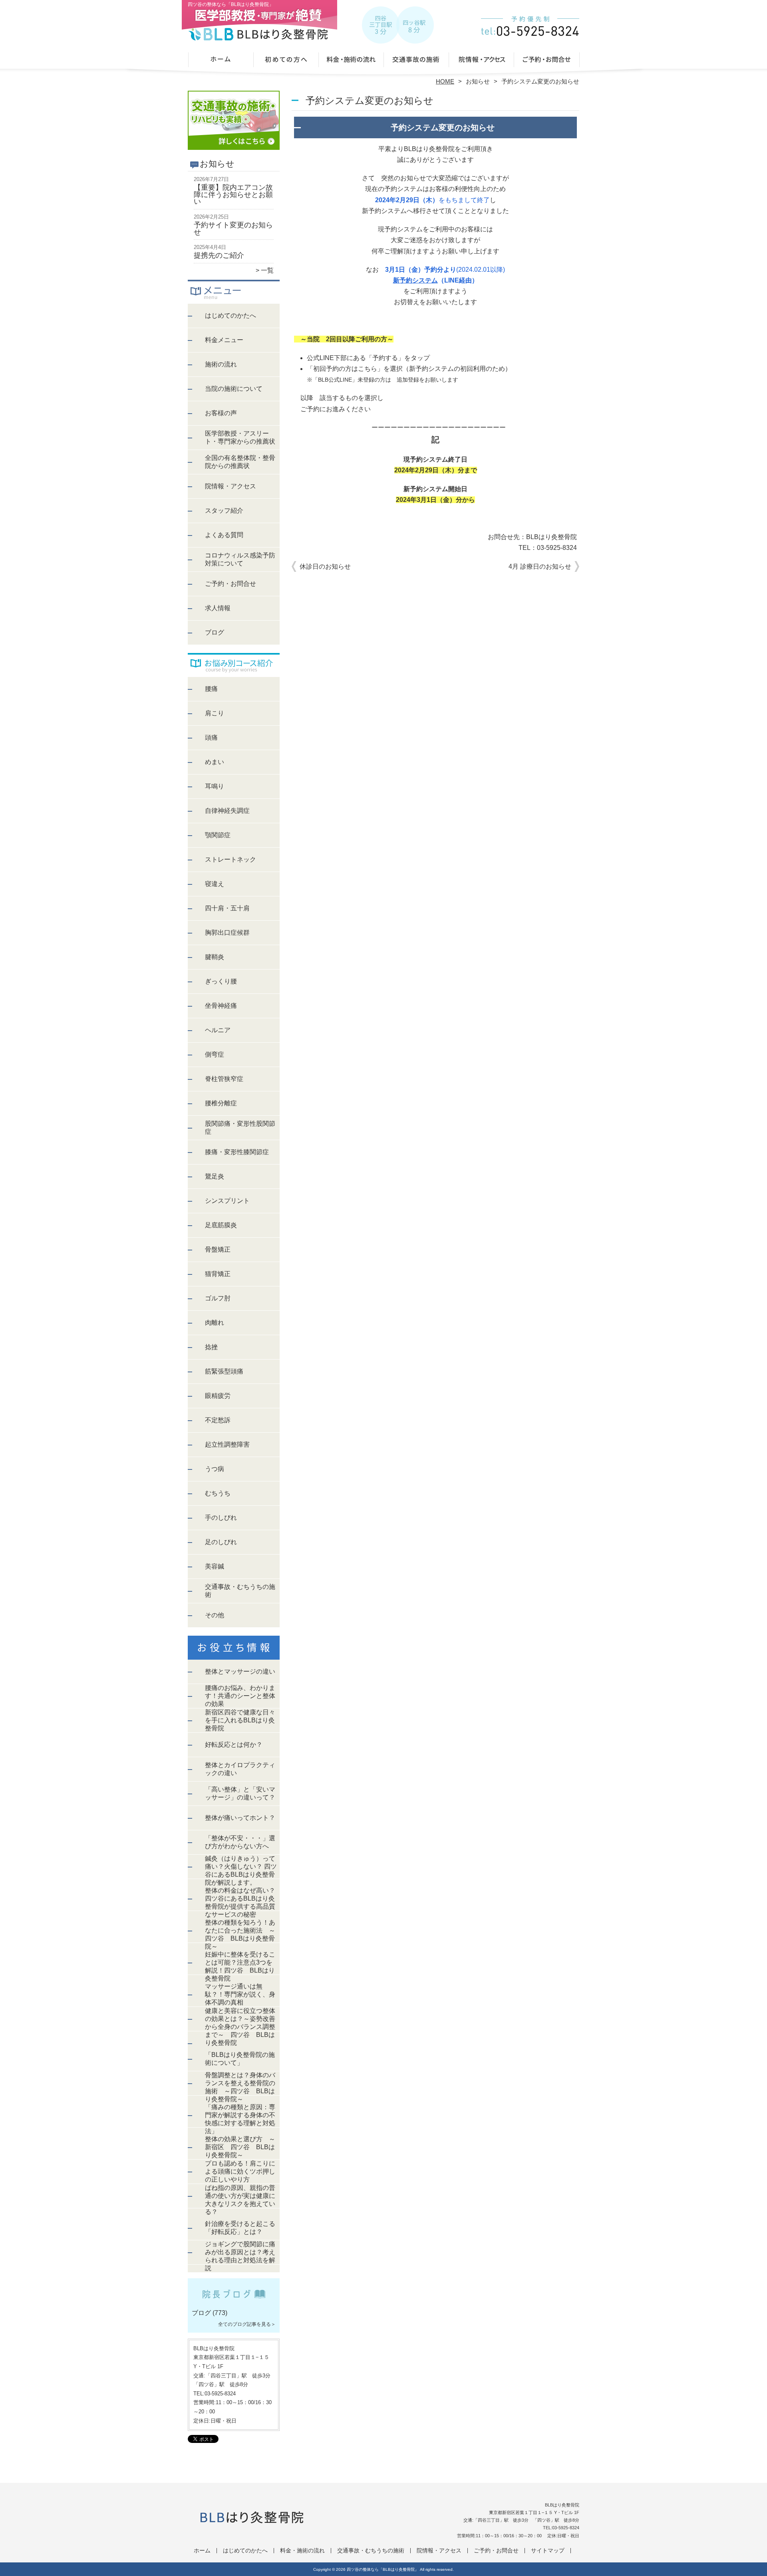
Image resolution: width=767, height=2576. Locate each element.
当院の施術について (234, 389)
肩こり (215, 713)
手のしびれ (221, 1518)
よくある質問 (224, 535)
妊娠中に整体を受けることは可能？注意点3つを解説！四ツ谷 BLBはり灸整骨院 (240, 1966)
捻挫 (211, 1347)
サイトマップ (548, 2551)
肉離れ (215, 1323)
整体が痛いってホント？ (240, 1818)
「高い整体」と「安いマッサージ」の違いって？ (240, 1793)
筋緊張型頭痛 (224, 1371)
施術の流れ (221, 364)
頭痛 (211, 738)
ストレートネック (230, 859)
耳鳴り (215, 786)
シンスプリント (227, 1201)
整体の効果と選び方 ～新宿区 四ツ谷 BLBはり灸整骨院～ (240, 2147)
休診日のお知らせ (325, 566)
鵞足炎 (215, 1176)
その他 (215, 1615)
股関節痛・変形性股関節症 (240, 1128)
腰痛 (211, 689)
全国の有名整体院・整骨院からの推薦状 (240, 462)
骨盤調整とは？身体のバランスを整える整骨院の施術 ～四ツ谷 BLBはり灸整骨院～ (240, 2087)
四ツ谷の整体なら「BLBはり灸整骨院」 (383, 2569)
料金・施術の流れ (351, 62)
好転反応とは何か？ (234, 1745)
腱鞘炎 (215, 957)
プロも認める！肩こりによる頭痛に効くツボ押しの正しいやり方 (240, 2171)
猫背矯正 (218, 1274)
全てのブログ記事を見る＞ (247, 2324)
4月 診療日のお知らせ (540, 566)
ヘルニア (218, 1030)
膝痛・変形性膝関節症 (237, 1152)
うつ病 (215, 1469)
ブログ (215, 632)
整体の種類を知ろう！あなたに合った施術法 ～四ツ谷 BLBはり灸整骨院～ (240, 1934)
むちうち (218, 1493)
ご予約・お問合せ (546, 62)
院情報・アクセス (481, 62)
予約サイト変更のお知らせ (233, 229)
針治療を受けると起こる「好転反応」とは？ (240, 2228)
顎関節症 (218, 835)
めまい (215, 762)
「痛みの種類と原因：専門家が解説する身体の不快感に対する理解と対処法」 (240, 2119)
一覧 (267, 270)
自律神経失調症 (227, 811)
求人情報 (218, 608)
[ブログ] (234, 2303)
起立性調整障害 (227, 1444)
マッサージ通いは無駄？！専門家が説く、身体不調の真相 (240, 1994)
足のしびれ (221, 1542)
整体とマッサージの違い (240, 1671)
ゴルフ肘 (218, 1298)
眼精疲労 (218, 1396)
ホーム (221, 62)
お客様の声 (221, 413)
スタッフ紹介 (224, 511)
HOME (445, 81)
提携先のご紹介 (219, 255)
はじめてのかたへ (286, 62)
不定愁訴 (218, 1420)
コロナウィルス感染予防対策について (240, 559)
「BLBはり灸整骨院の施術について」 (240, 2059)
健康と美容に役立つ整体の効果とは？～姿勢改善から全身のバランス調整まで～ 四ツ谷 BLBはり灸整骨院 (240, 2027)
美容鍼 (215, 1566)
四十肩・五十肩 (227, 908)
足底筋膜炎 (221, 1225)
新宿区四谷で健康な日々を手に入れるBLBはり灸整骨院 (240, 1720)
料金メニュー (224, 340)
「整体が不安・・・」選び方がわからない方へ (240, 1842)
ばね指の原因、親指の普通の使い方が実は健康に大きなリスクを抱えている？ (240, 2200)
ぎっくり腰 (221, 981)
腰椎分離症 (221, 1103)
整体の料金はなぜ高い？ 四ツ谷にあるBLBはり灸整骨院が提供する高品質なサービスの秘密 (240, 1902)
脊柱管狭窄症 (224, 1079)
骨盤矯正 (218, 1249)
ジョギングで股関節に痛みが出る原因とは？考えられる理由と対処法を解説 (240, 2256)
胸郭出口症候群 (227, 933)
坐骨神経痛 (221, 1006)
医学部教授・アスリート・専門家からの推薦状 (240, 437)
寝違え (215, 884)
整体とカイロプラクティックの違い (240, 1769)
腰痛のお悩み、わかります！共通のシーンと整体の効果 (240, 1696)
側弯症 (215, 1054)
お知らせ (478, 81)
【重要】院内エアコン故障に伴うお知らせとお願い (233, 194)
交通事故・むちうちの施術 (416, 62)
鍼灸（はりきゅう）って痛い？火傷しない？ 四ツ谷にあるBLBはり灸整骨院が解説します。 (241, 1870)
